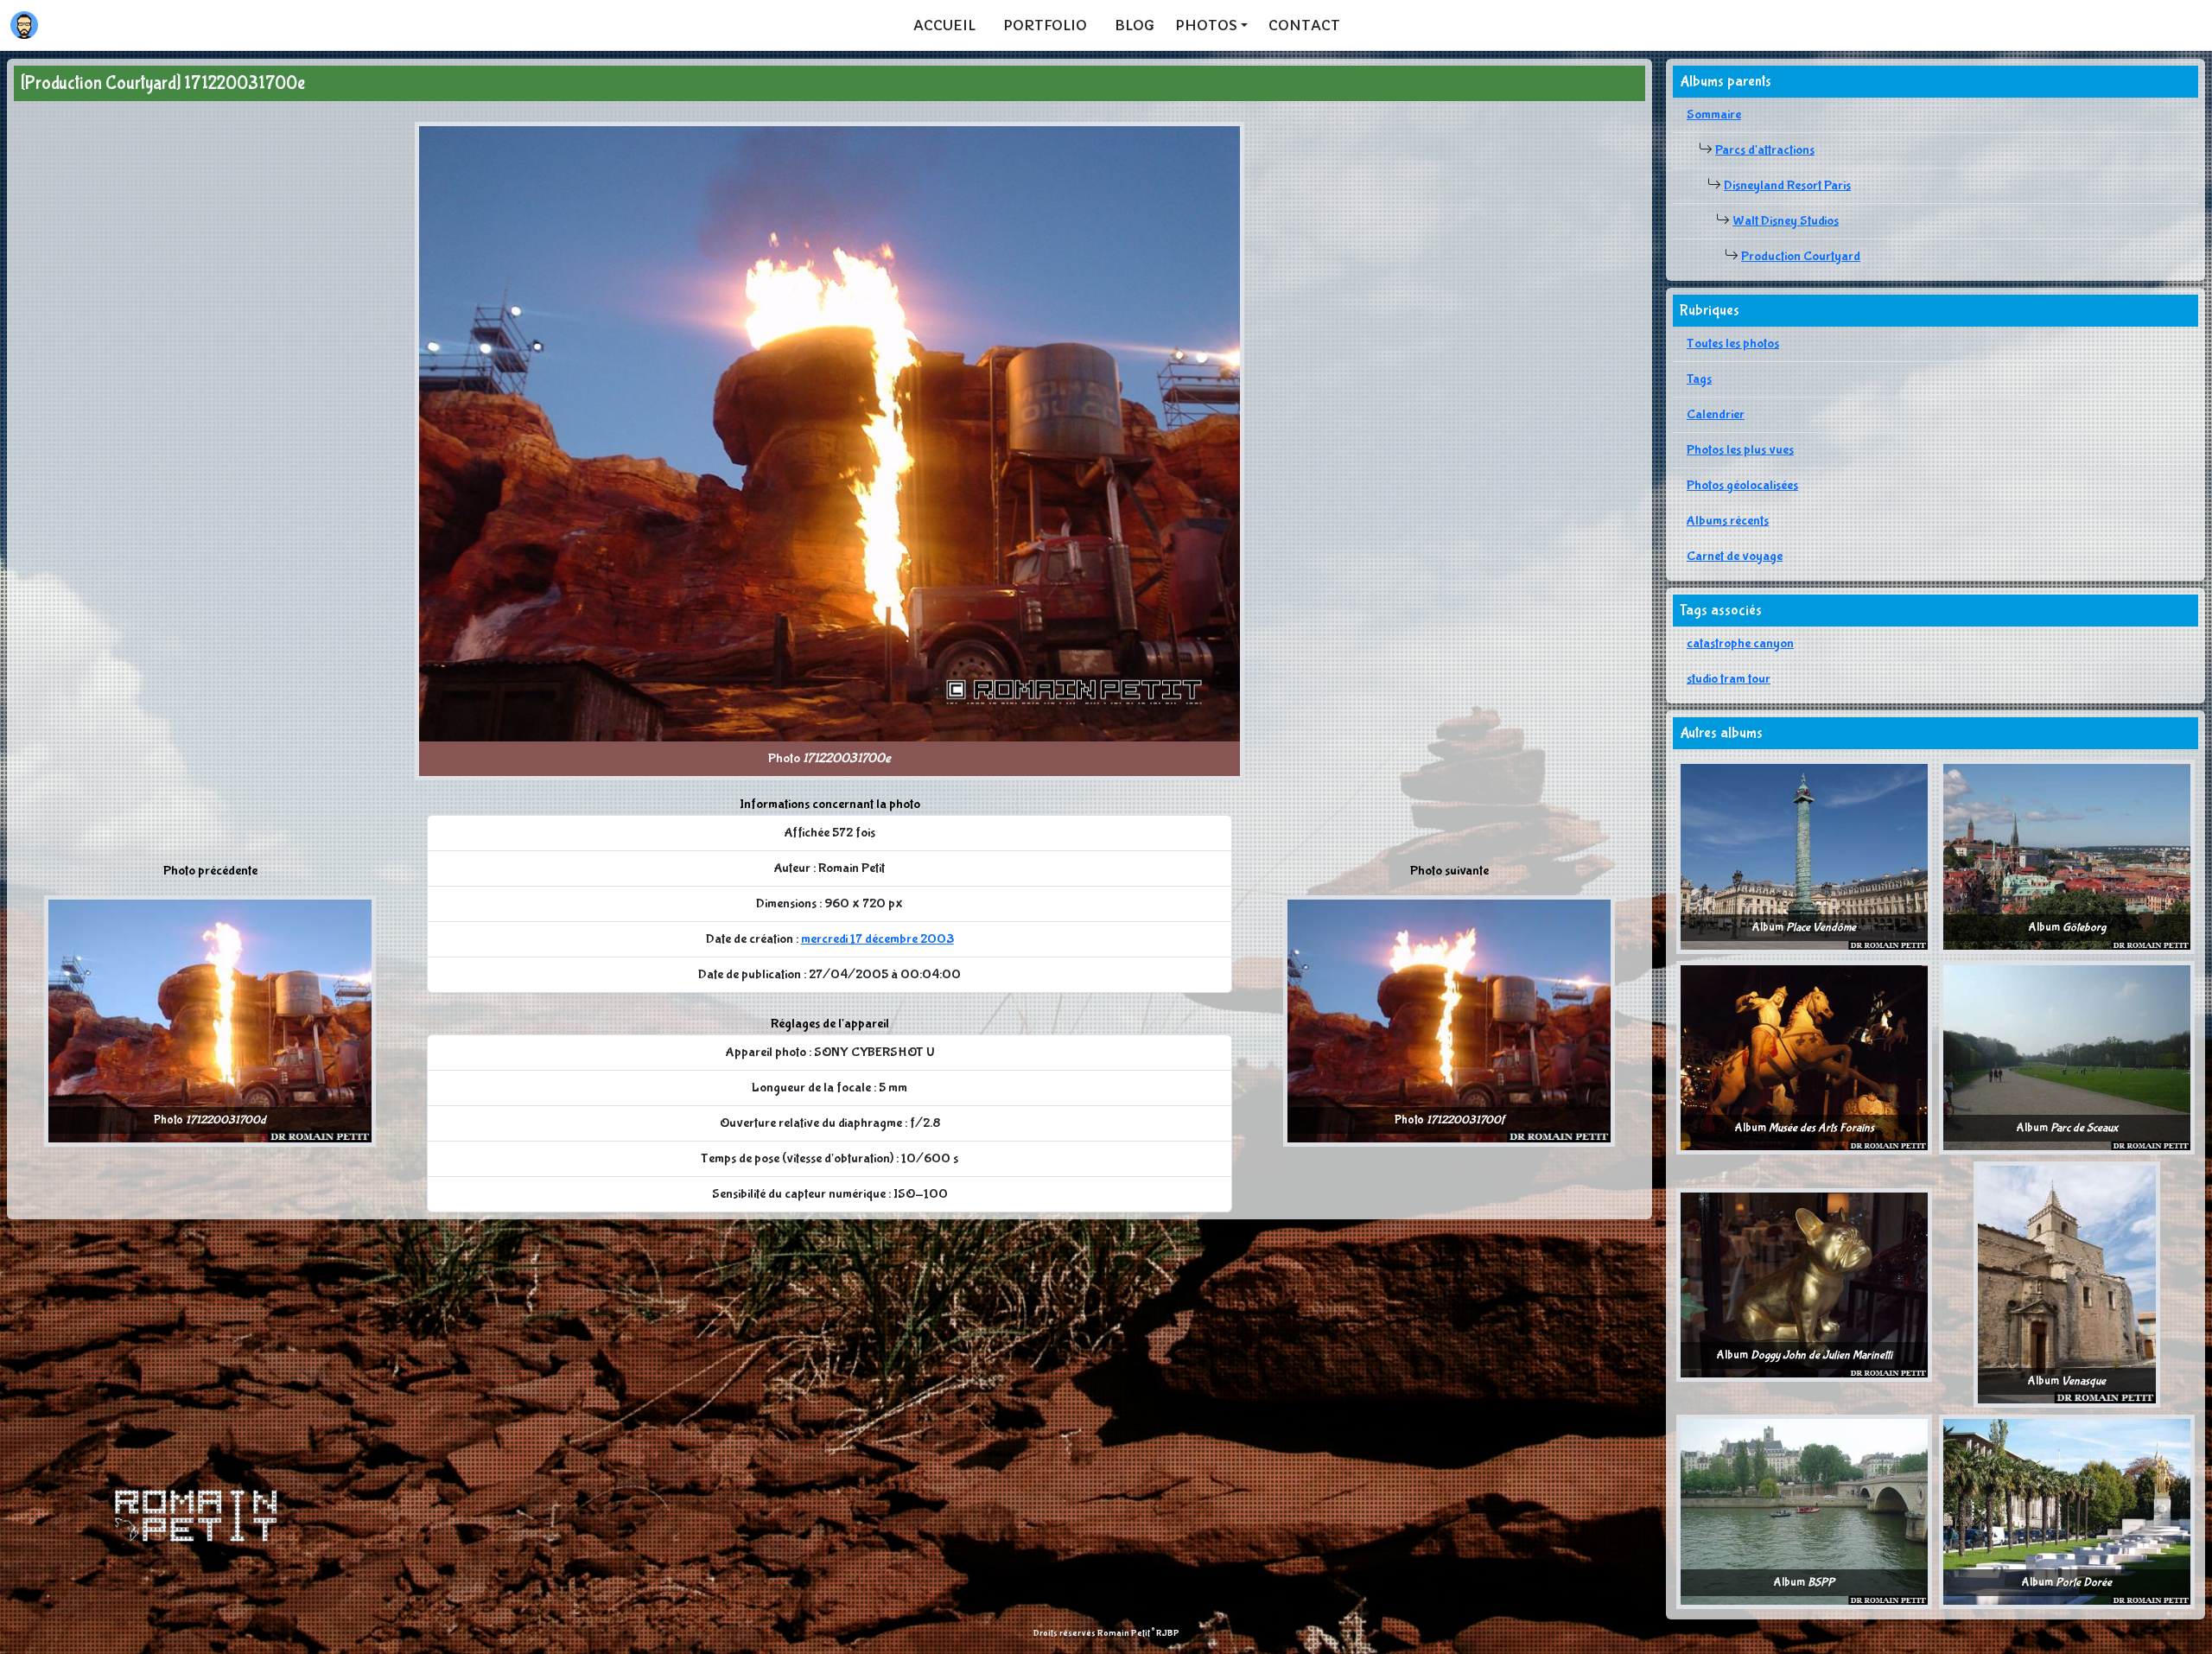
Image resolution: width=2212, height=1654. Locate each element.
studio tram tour (1729, 679)
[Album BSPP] (1804, 1511)
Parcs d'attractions (1765, 150)
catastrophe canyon (1740, 643)
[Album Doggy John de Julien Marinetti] (1804, 1284)
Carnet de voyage (1735, 556)
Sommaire (1714, 115)
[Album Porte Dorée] (2067, 1511)
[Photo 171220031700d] (210, 1020)
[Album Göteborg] (2067, 856)
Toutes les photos (1733, 344)
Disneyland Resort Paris (1787, 185)
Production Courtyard (1801, 256)
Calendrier (1716, 414)
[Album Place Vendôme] (1804, 856)
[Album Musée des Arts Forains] (1804, 1056)
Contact (1304, 25)
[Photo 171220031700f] (1449, 1020)
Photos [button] (1206, 25)
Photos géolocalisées (1742, 485)
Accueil (944, 25)
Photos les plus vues (1740, 450)
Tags (1699, 379)
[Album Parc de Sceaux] (2067, 1056)
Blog (1135, 25)
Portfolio (1045, 25)
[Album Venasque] (2067, 1284)
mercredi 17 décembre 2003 (877, 939)
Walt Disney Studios (1786, 221)
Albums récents (1728, 521)
